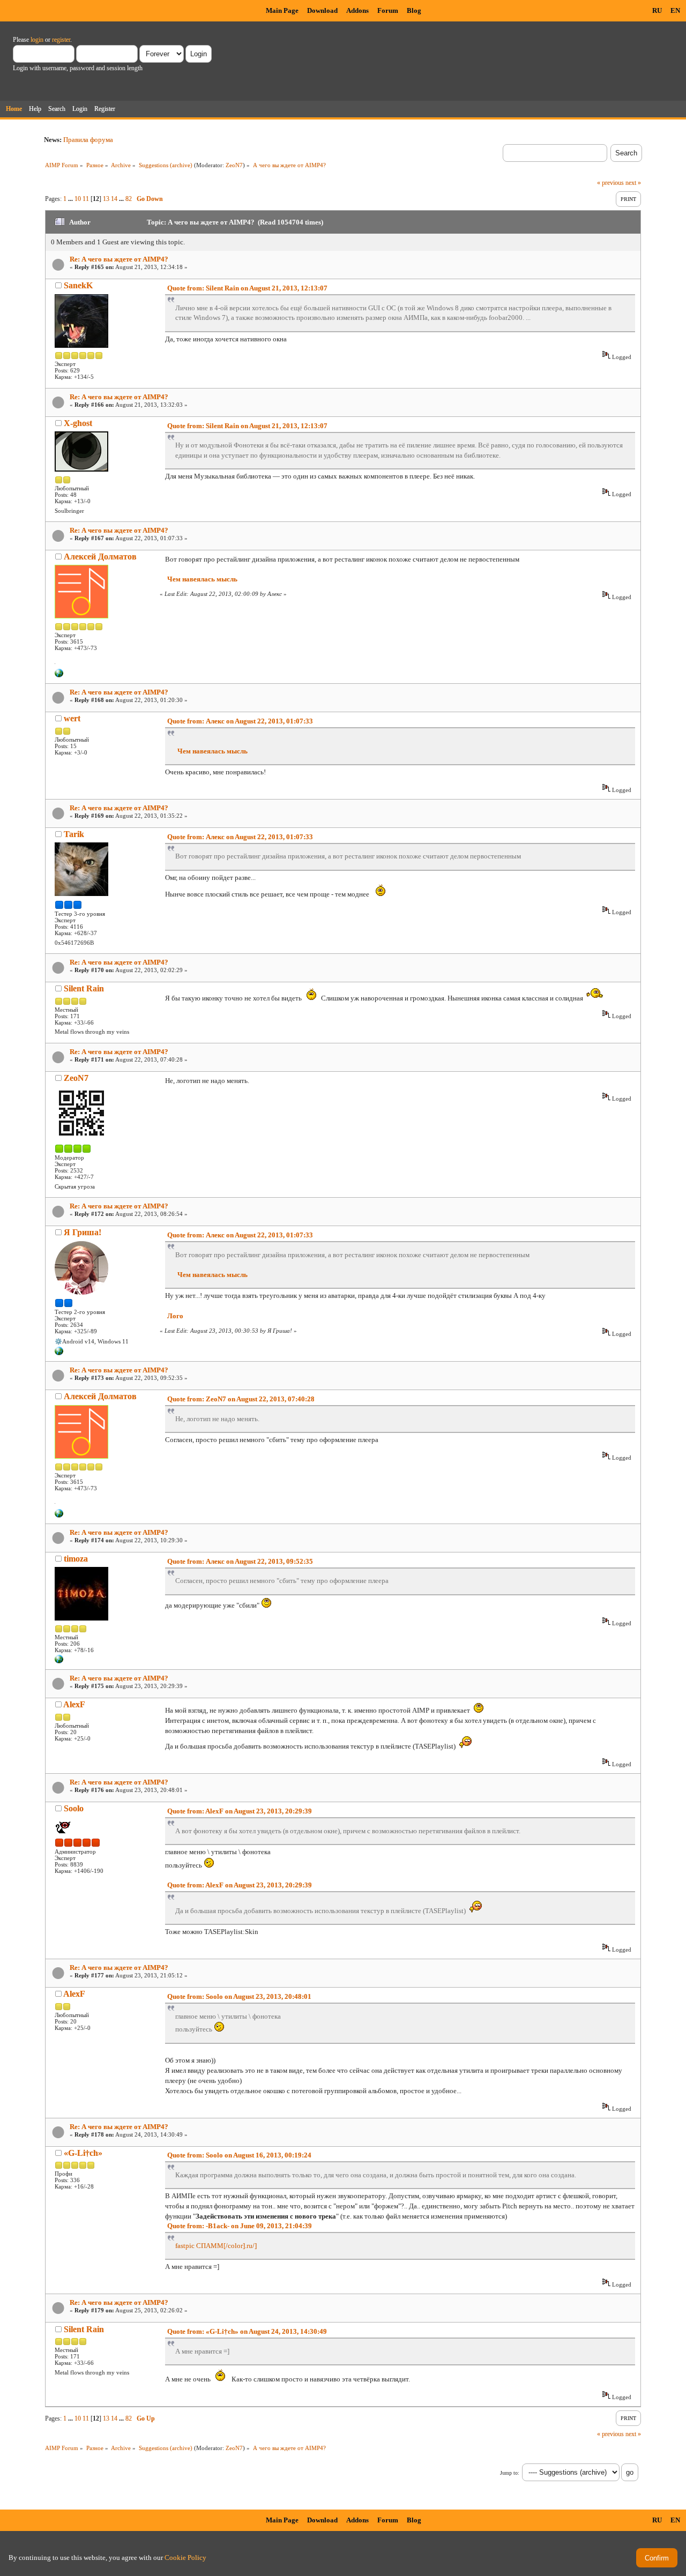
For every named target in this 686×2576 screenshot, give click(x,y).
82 (129, 199)
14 (114, 199)
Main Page (282, 10)
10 (78, 199)
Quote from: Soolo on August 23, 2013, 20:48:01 (239, 1996)
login (37, 40)
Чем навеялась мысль (202, 579)
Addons (357, 10)
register (61, 40)
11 (86, 199)
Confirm (657, 2558)
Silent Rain (84, 988)
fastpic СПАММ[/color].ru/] (216, 2246)
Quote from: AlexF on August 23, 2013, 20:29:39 (240, 1811)
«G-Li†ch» (83, 2153)
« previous (610, 183)
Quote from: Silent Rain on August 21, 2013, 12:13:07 (247, 288)
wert (72, 718)
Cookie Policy (185, 2558)
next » (633, 183)
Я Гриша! (83, 1232)
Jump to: (510, 2473)
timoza (76, 1559)
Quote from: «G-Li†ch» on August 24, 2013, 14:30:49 (247, 2331)
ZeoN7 (234, 165)
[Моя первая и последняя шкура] (59, 1661)
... (71, 199)
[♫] (59, 675)
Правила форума (88, 140)
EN (675, 10)
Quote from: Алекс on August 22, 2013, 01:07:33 (240, 721)
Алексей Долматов (100, 557)
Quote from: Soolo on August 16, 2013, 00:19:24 (239, 2155)
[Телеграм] (59, 1353)
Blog (414, 10)
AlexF (74, 1704)
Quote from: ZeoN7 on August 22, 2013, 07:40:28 (241, 1399)
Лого (175, 1316)
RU (657, 10)
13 (106, 199)
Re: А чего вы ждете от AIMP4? (119, 259)
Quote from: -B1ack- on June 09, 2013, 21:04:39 (240, 2226)
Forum (388, 10)
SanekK (78, 285)
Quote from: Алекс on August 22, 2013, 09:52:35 (240, 1561)
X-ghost (78, 423)
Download (322, 10)
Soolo (74, 1808)
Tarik (74, 834)
